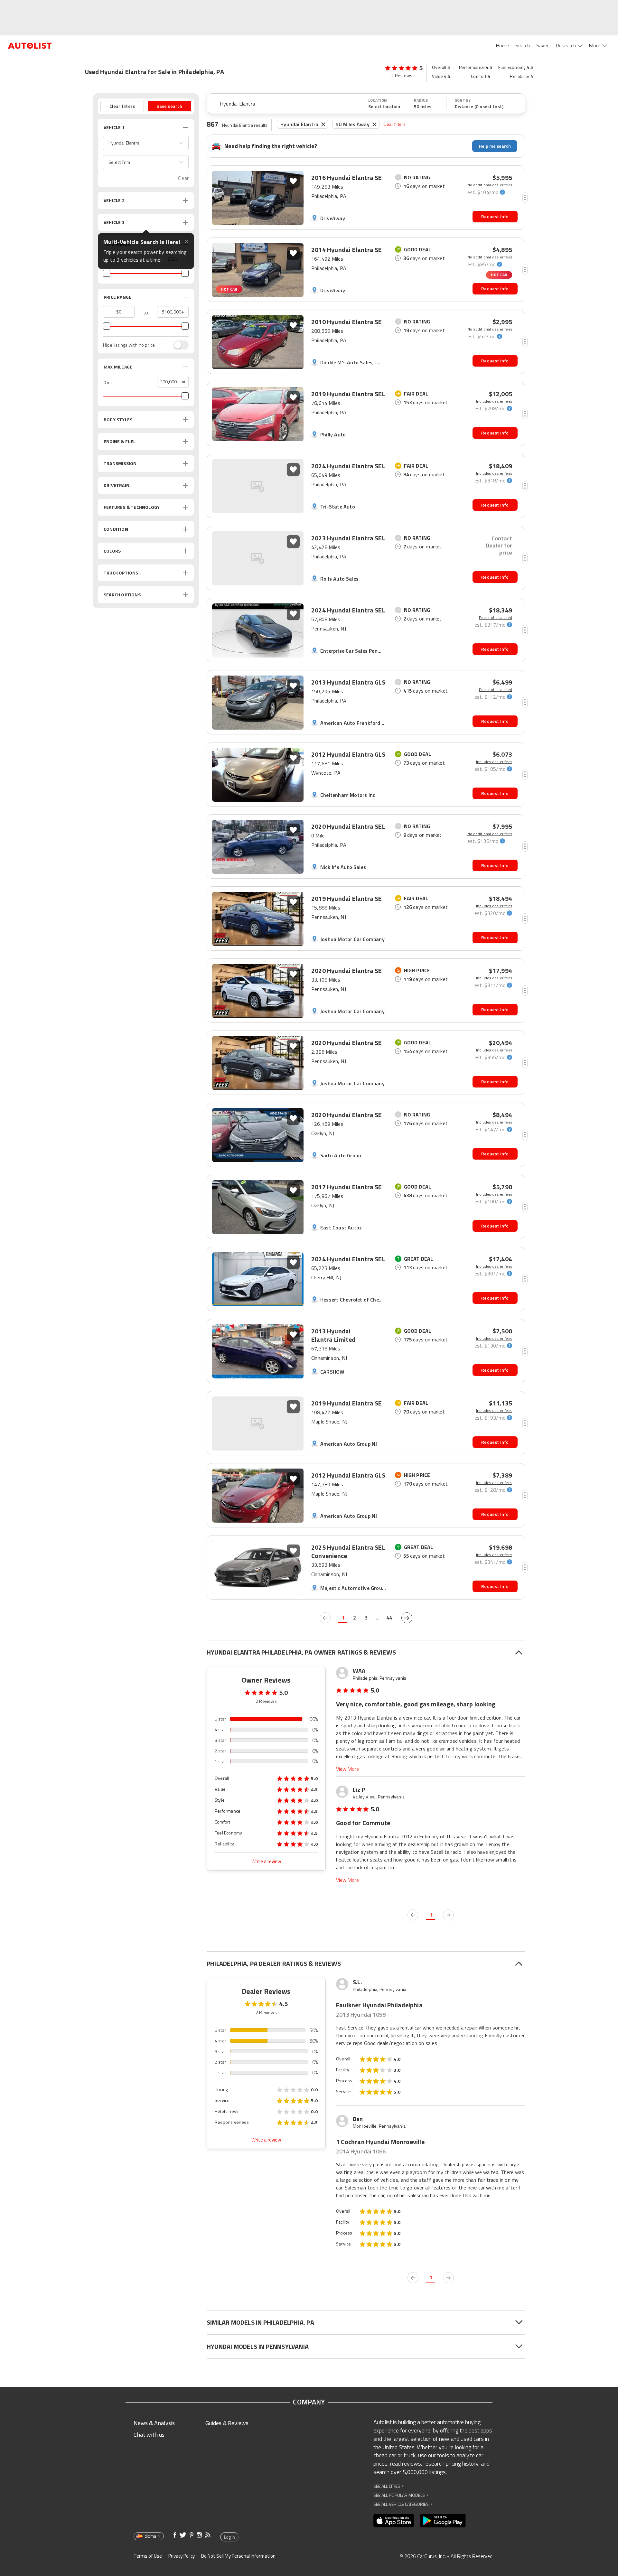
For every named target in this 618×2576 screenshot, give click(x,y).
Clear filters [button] (122, 106)
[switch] (178, 345)
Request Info (495, 216)
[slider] (107, 273)
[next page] (407, 1618)
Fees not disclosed (496, 618)
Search (523, 45)
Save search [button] (169, 106)
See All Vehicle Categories (403, 2504)
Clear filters (395, 124)
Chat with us (149, 2435)
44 (389, 1618)
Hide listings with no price (129, 345)
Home (502, 45)
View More (347, 1769)
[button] (146, 143)
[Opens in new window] (394, 2521)
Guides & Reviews (227, 2423)
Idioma (150, 2536)
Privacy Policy (182, 2556)
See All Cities (389, 2486)
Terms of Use (148, 2556)
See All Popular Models (401, 2495)
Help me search (495, 146)
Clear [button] (183, 178)
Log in (229, 2537)
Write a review (266, 1861)
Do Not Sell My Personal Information (238, 2556)
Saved (543, 45)
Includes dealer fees (494, 401)
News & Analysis (154, 2423)
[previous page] (325, 1618)
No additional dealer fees (490, 185)
